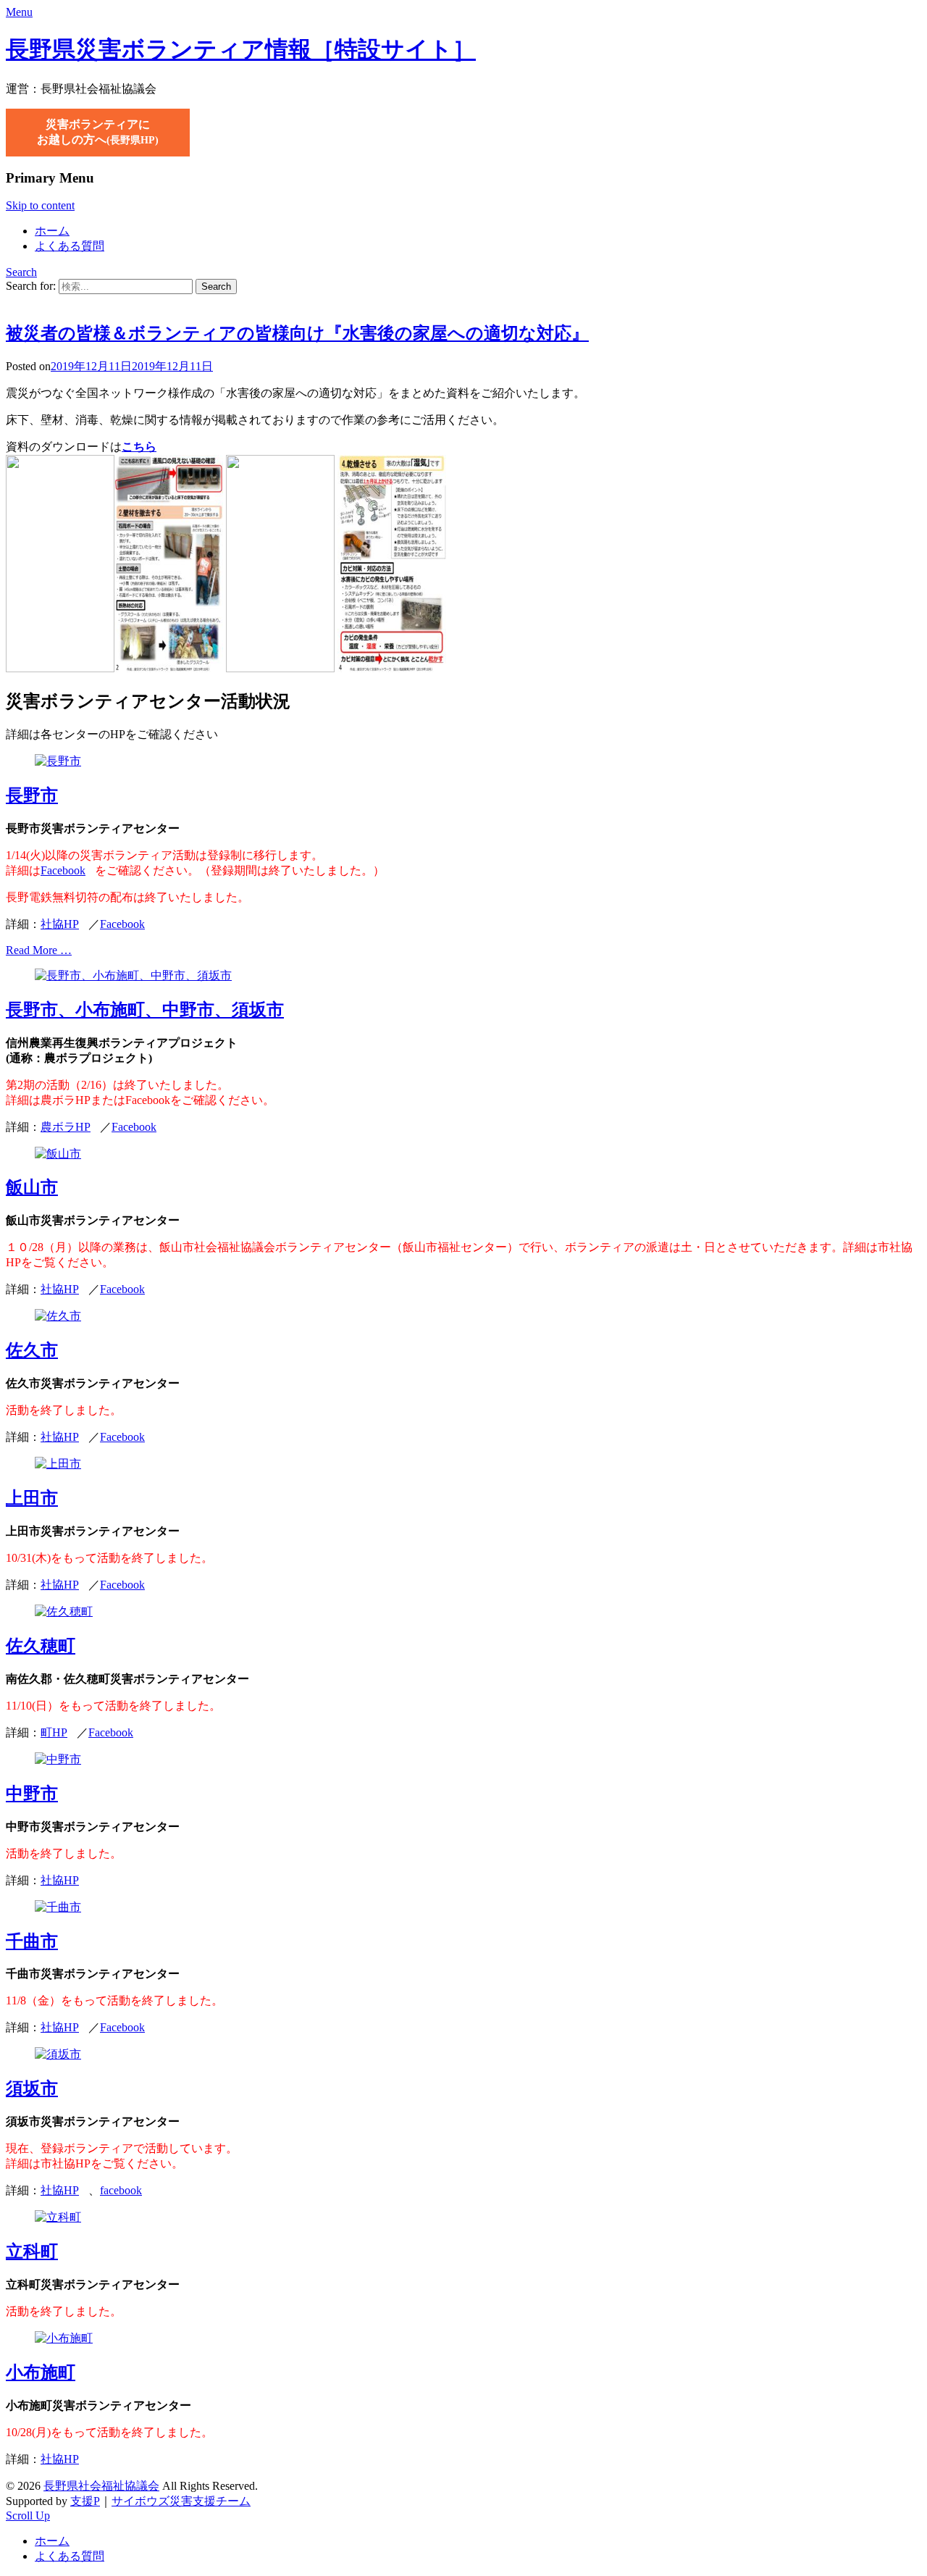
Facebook (63, 870)
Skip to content (40, 205)
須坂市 (32, 2088)
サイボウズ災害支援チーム (181, 2501)
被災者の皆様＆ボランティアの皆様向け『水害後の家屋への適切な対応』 (297, 333)
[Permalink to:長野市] (58, 761)
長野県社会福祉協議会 (101, 2486)
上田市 (32, 1498)
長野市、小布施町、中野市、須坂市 (145, 1010)
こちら (139, 447)
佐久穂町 (41, 1646)
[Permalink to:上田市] (58, 1464)
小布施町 (41, 2372)
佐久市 (32, 1350)
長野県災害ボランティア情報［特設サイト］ (241, 49)
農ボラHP (66, 1127)
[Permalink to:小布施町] (64, 2338)
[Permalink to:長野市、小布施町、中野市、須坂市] (133, 975)
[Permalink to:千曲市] (58, 1907)
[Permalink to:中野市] (58, 1759)
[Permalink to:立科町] (58, 2217)
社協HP (60, 924)
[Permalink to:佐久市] (58, 1316)
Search (21, 272)
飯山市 (32, 1187)
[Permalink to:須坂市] (58, 2054)
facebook (121, 2190)
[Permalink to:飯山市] (58, 1154)
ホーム (52, 231)
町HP (54, 1732)
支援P (85, 2501)
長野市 (32, 795)
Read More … (39, 950)
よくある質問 (70, 246)
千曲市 (32, 1941)
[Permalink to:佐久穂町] (64, 1611)
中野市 (32, 1794)
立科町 (32, 2251)
